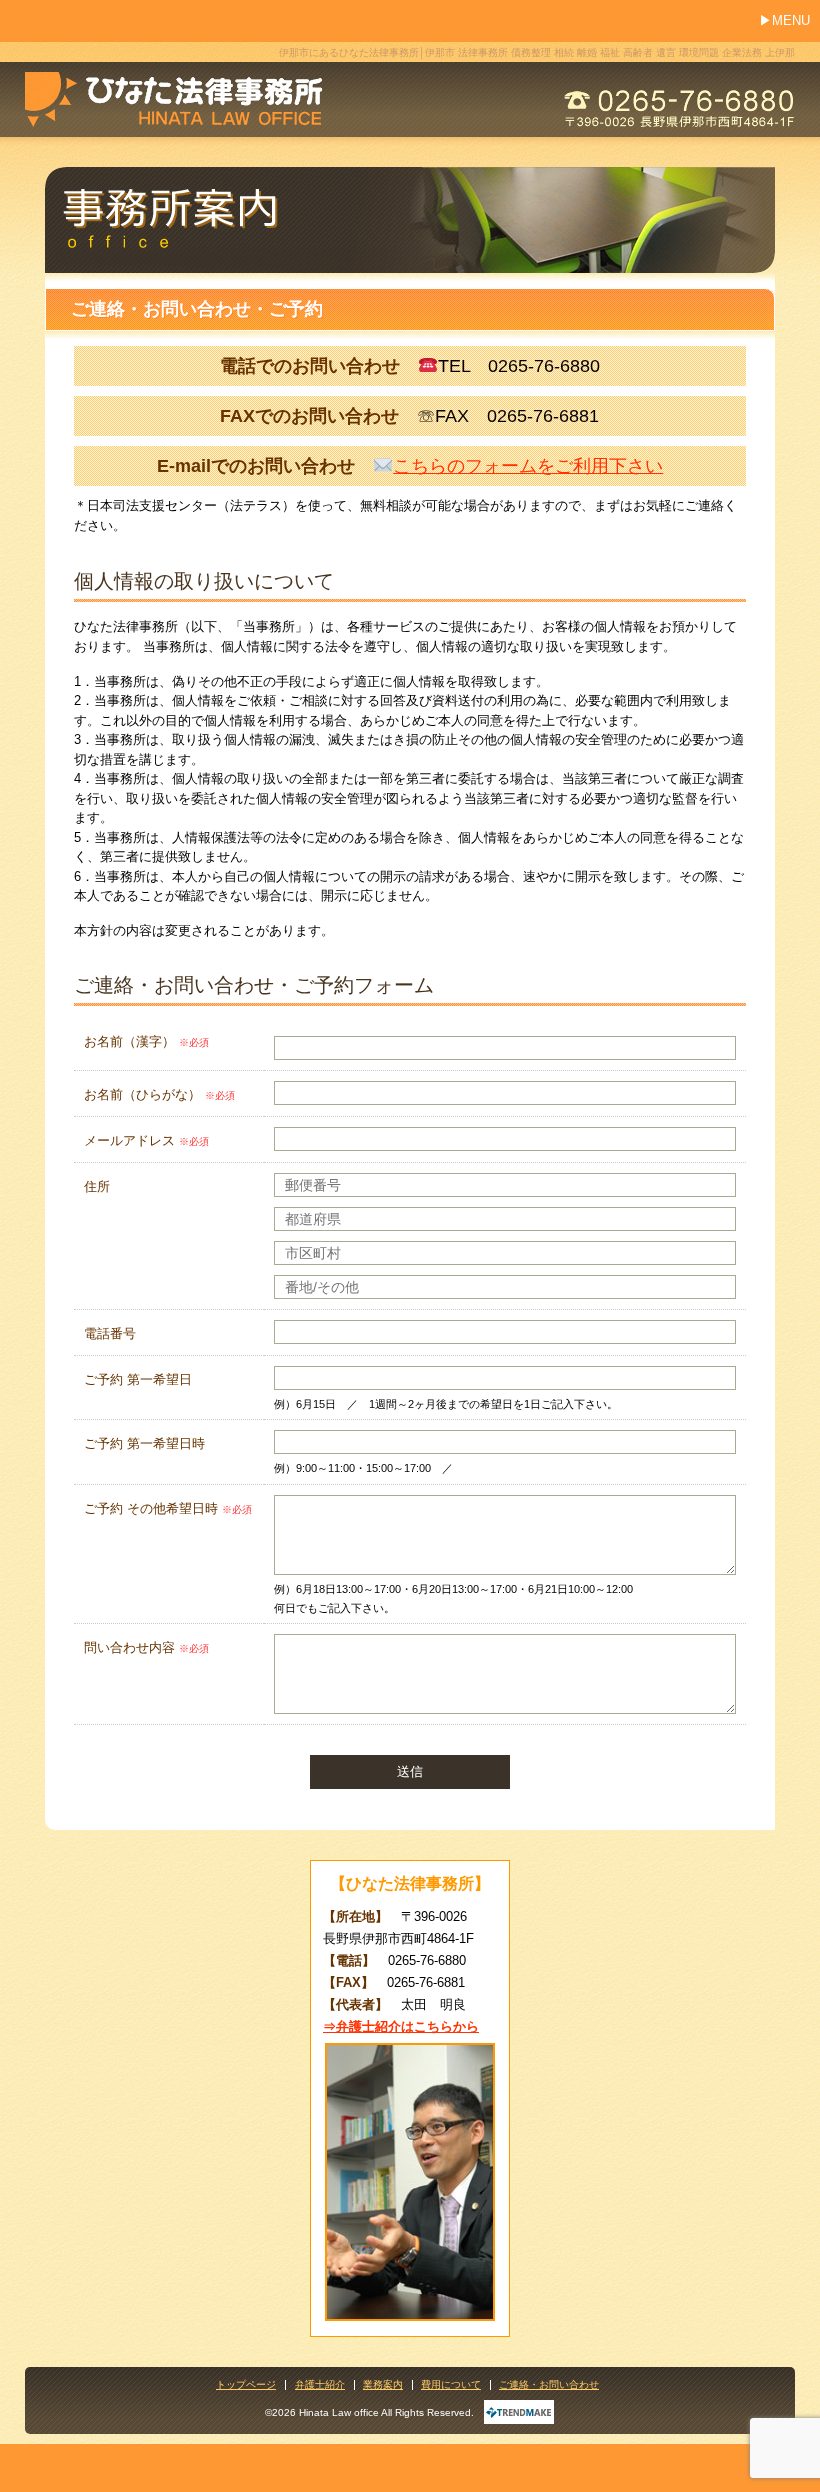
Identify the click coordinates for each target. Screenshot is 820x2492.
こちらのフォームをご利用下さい (528, 466)
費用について (451, 2385)
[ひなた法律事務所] (174, 91)
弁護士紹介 (320, 2385)
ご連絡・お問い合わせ (549, 2385)
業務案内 (383, 2385)
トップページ (246, 2385)
